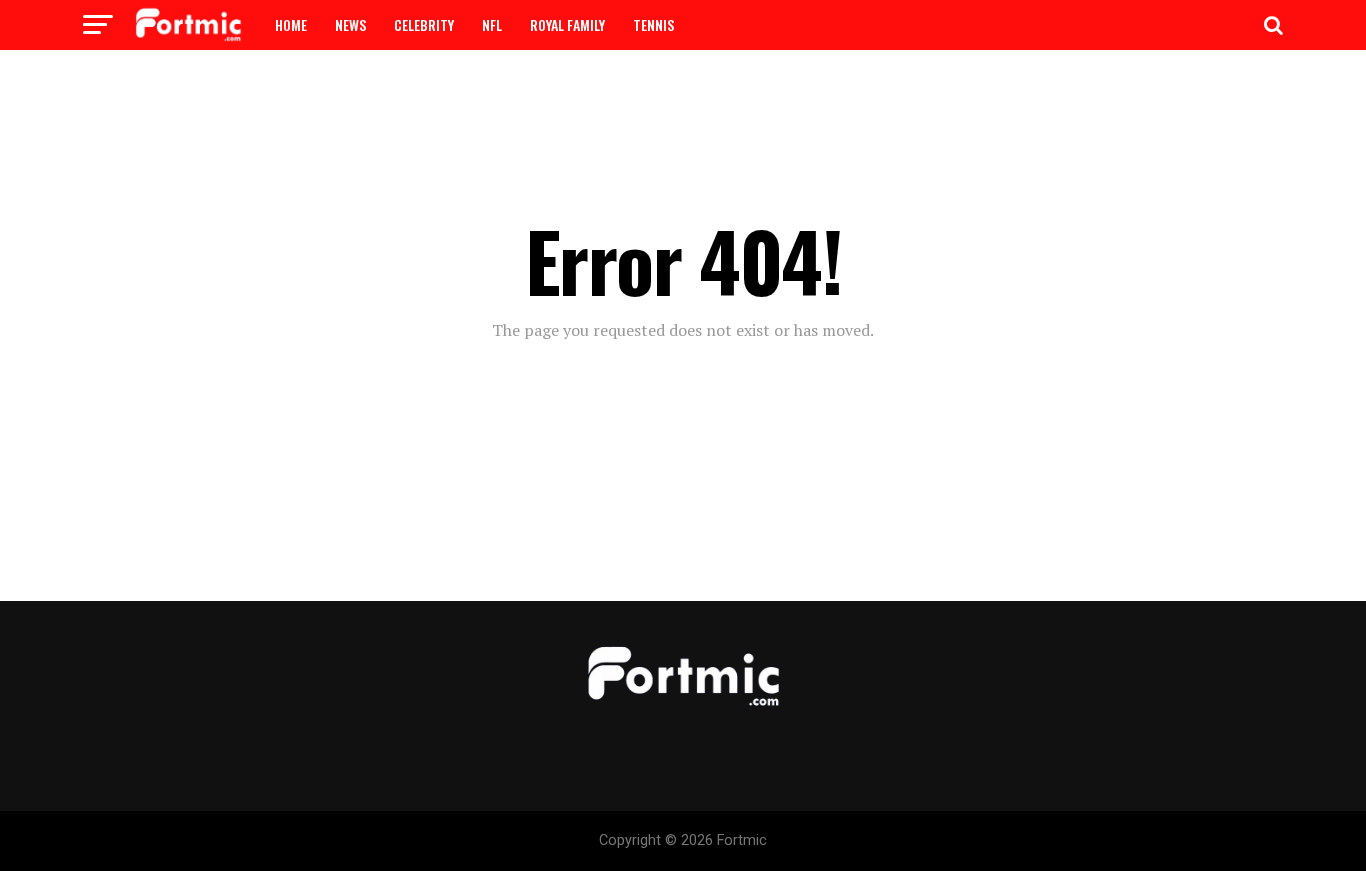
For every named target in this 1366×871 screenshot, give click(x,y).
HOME (291, 24)
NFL (492, 24)
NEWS (350, 24)
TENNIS (653, 24)
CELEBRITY (424, 24)
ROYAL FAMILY (567, 24)
